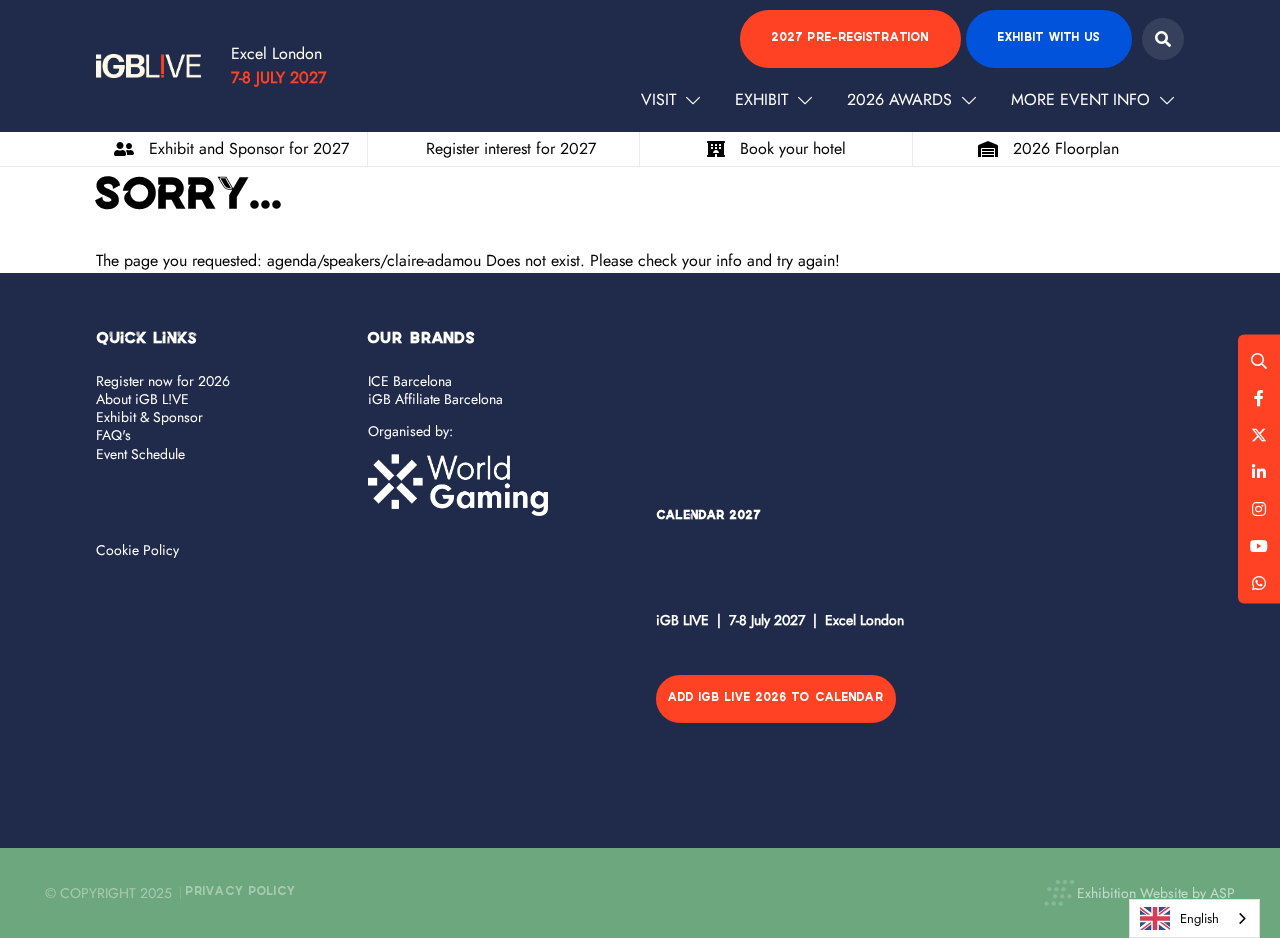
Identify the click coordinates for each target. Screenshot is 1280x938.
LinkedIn (1259, 472)
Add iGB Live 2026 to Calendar (776, 698)
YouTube (1259, 546)
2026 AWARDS (899, 99)
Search (1163, 39)
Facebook (1259, 398)
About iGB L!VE (142, 399)
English (1199, 918)
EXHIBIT (761, 99)
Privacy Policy (241, 892)
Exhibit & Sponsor (149, 417)
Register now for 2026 (163, 381)
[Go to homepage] (148, 66)
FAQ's (113, 435)
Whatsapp (1259, 583)
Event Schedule (140, 454)
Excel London (276, 53)
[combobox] (1194, 918)
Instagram (1259, 509)
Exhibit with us (1049, 38)
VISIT (658, 99)
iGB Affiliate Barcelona (435, 399)
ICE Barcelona (410, 381)
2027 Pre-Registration (850, 38)
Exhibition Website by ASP (1156, 893)
